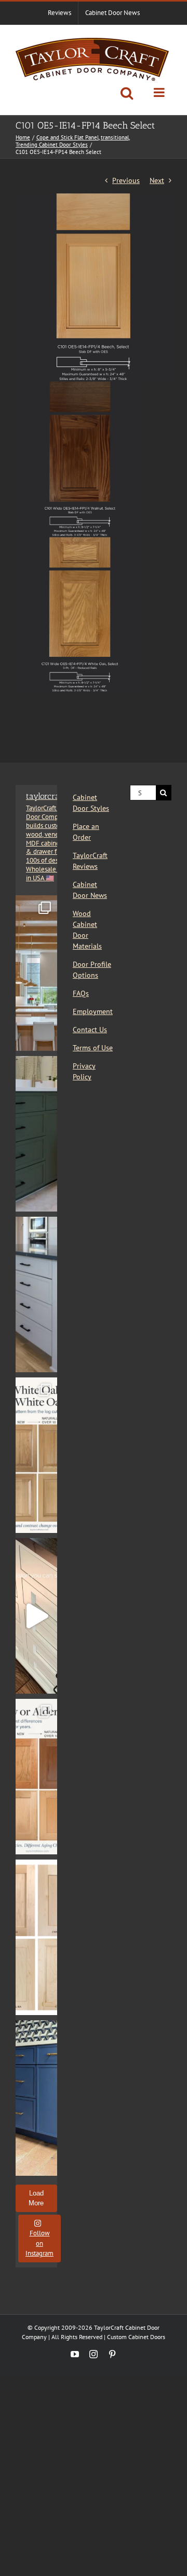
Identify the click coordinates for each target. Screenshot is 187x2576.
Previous (126, 180)
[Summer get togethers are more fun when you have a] (36, 2098)
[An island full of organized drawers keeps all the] (36, 1294)
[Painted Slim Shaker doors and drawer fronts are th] (36, 1134)
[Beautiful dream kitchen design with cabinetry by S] (36, 973)
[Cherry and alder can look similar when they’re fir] (36, 1777)
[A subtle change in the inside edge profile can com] (36, 1937)
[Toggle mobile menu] (160, 92)
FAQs (81, 993)
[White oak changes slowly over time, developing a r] (36, 1455)
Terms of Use (93, 1048)
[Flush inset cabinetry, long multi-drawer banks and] (36, 1616)
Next (157, 180)
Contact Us (90, 1030)
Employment (93, 1011)
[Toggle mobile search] (127, 93)
